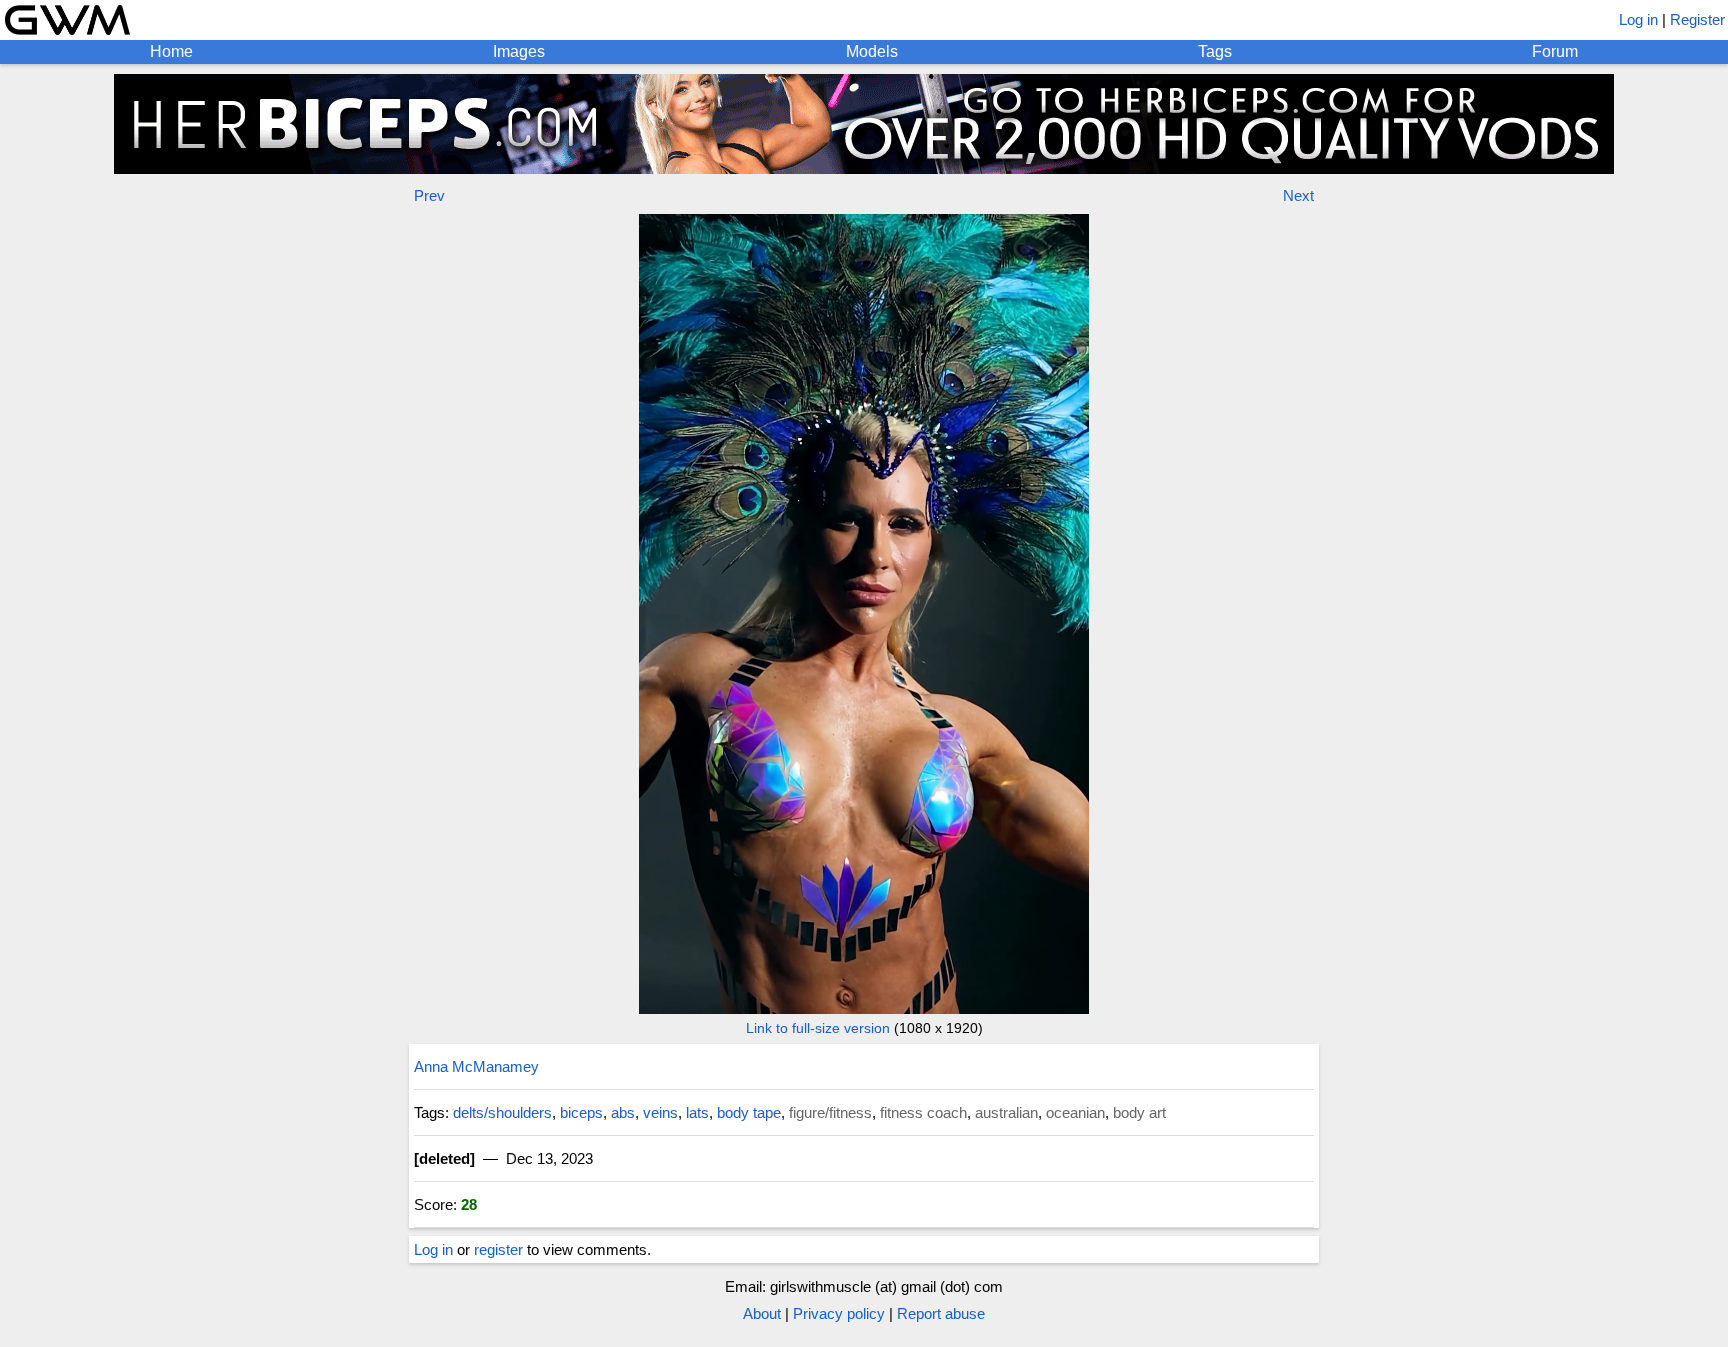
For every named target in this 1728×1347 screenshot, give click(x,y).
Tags (1215, 51)
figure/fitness (830, 1112)
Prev (429, 195)
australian (1006, 1112)
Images (519, 51)
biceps (581, 1112)
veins (660, 1112)
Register (1697, 19)
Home (171, 51)
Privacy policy (839, 1313)
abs (623, 1112)
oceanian (1075, 1112)
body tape (749, 1112)
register (498, 1249)
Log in (1638, 19)
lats (697, 1112)
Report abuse (941, 1313)
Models (872, 51)
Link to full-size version (818, 1028)
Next (1298, 195)
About (762, 1313)
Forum (1555, 51)
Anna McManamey (476, 1066)
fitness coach (923, 1112)
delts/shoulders (502, 1112)
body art (1139, 1112)
